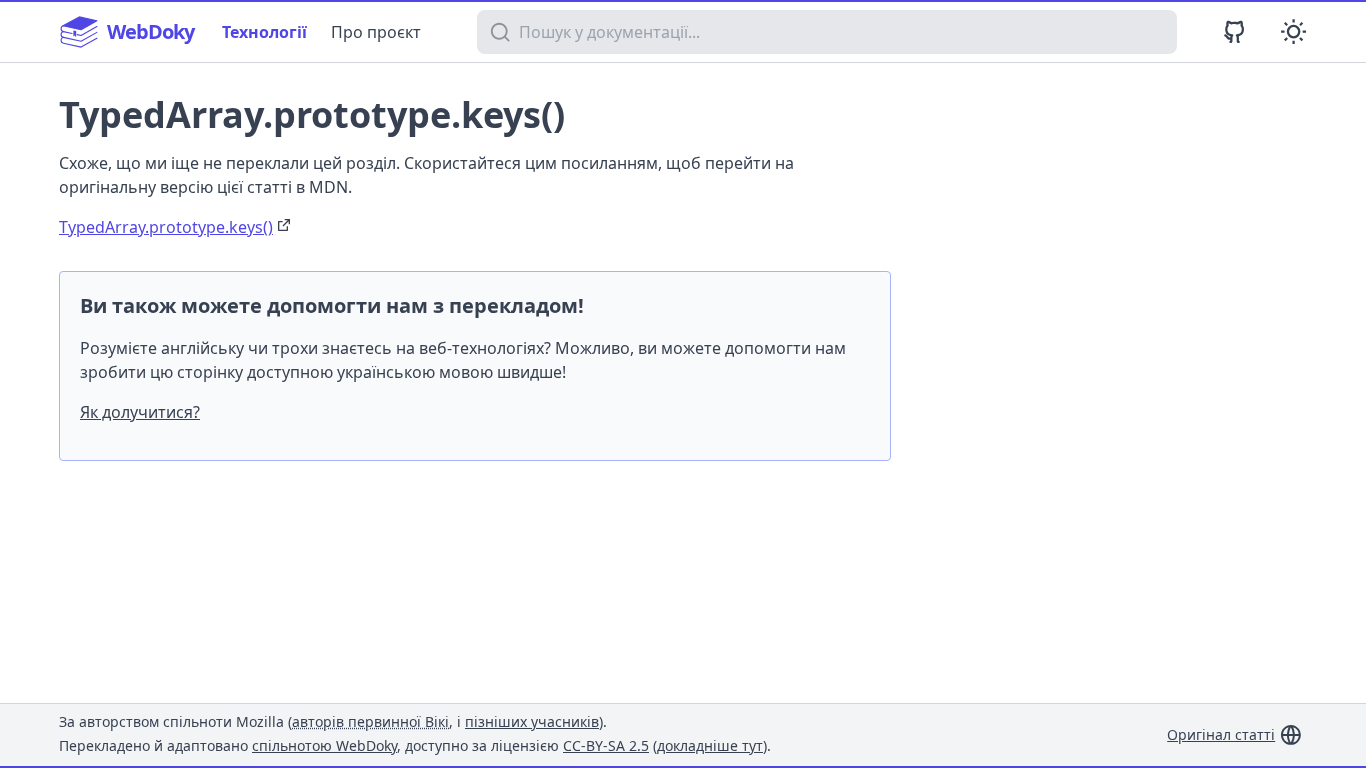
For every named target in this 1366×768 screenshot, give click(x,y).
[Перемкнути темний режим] (1293, 31)
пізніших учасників (532, 721)
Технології (264, 32)
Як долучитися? (140, 412)
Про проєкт (376, 32)
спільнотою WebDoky (324, 745)
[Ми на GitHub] (1234, 31)
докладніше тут (710, 745)
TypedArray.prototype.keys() (166, 227)
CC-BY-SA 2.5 (606, 745)
